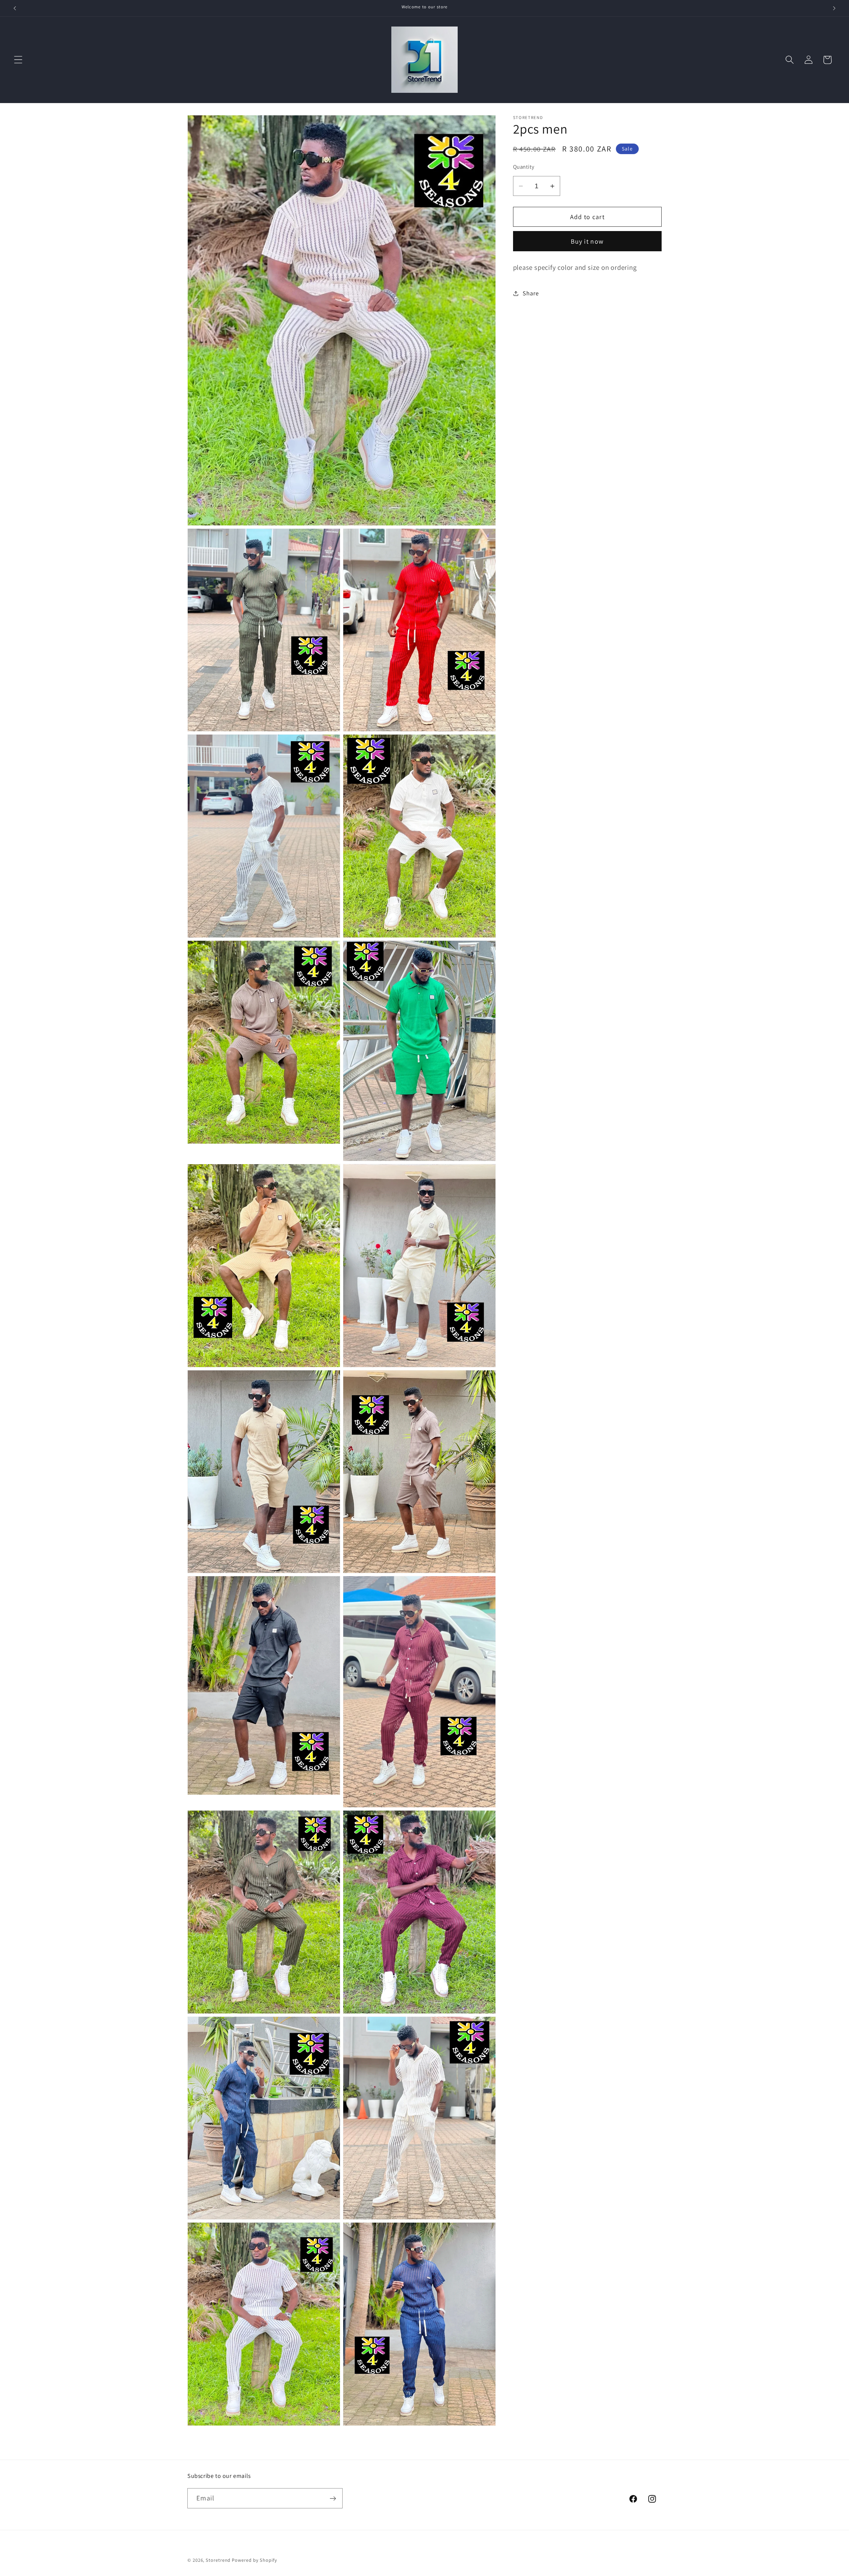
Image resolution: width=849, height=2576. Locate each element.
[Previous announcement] (15, 8)
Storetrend (218, 2560)
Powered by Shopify (254, 2560)
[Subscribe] (333, 2499)
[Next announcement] (834, 8)
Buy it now (587, 241)
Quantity (524, 167)
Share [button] (531, 293)
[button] (18, 60)
